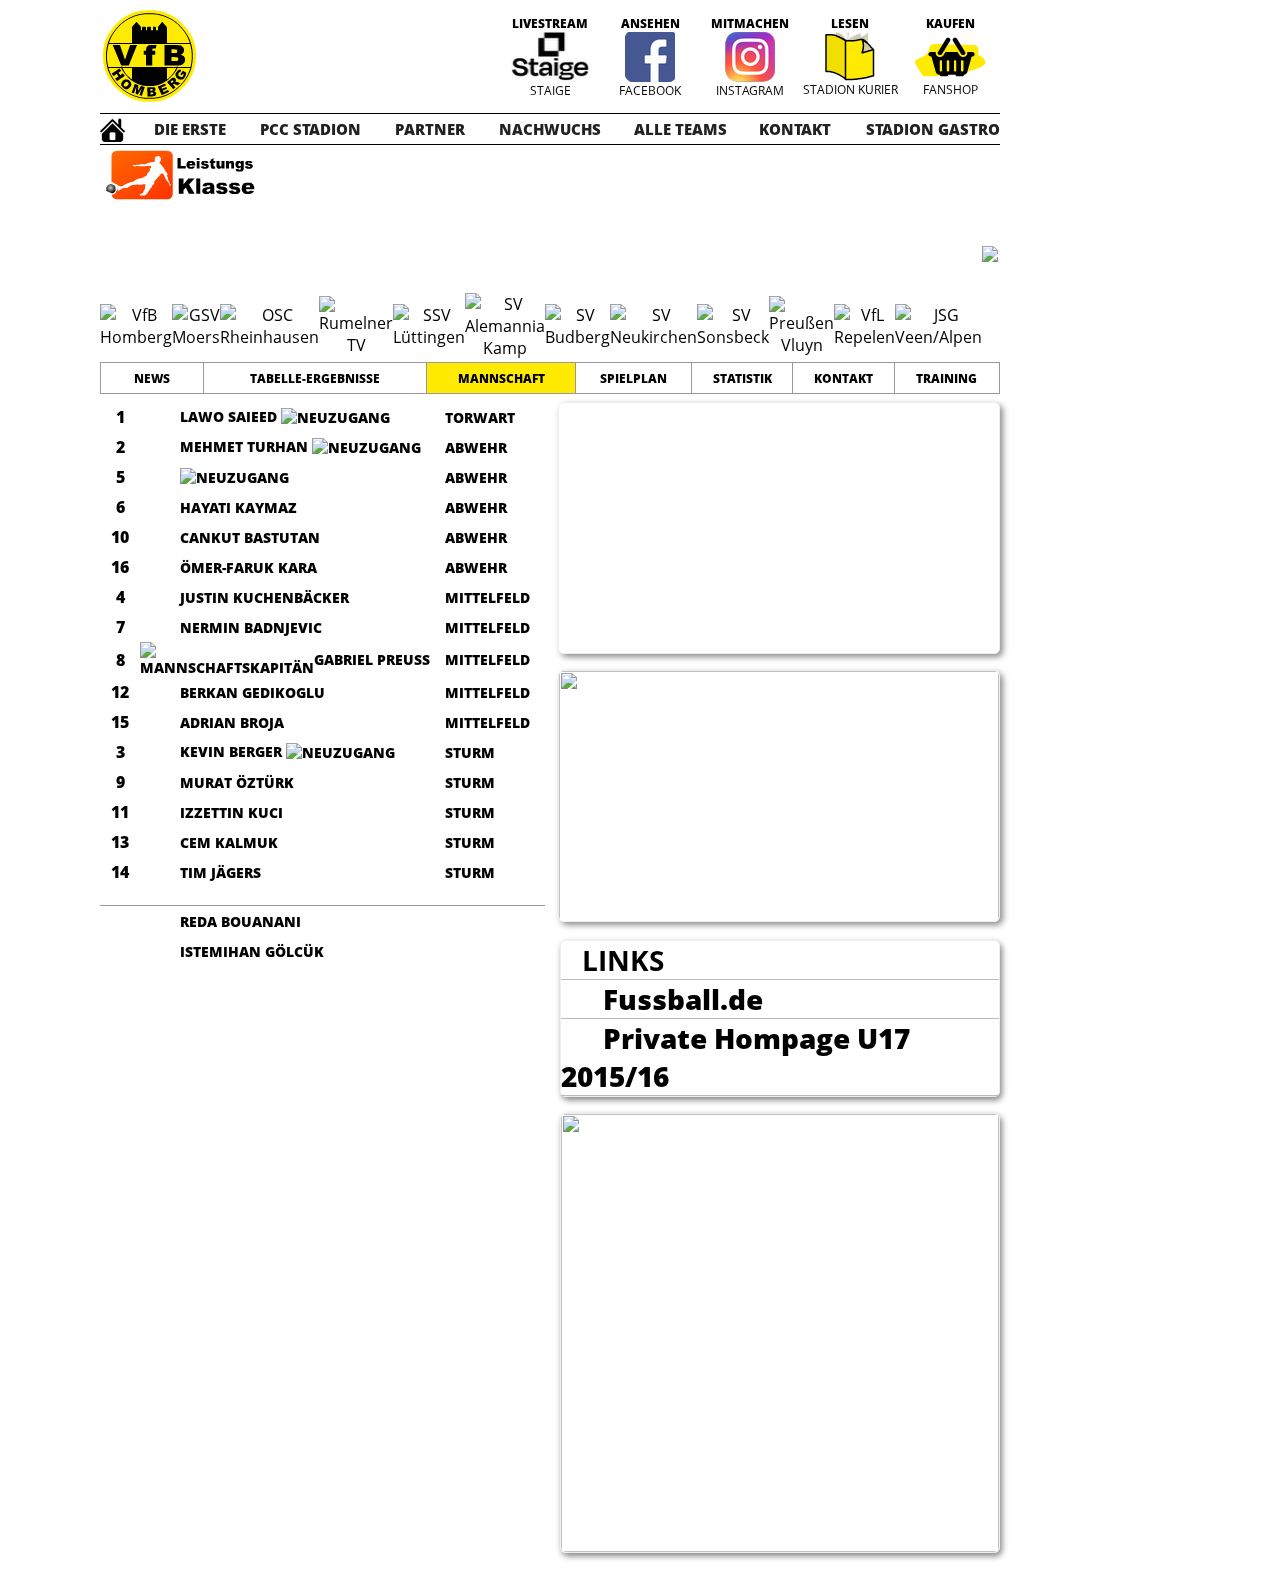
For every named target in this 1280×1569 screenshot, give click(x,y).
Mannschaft (501, 378)
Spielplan (633, 378)
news (152, 378)
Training (946, 378)
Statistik (742, 378)
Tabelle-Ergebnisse (315, 378)
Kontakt (843, 378)
